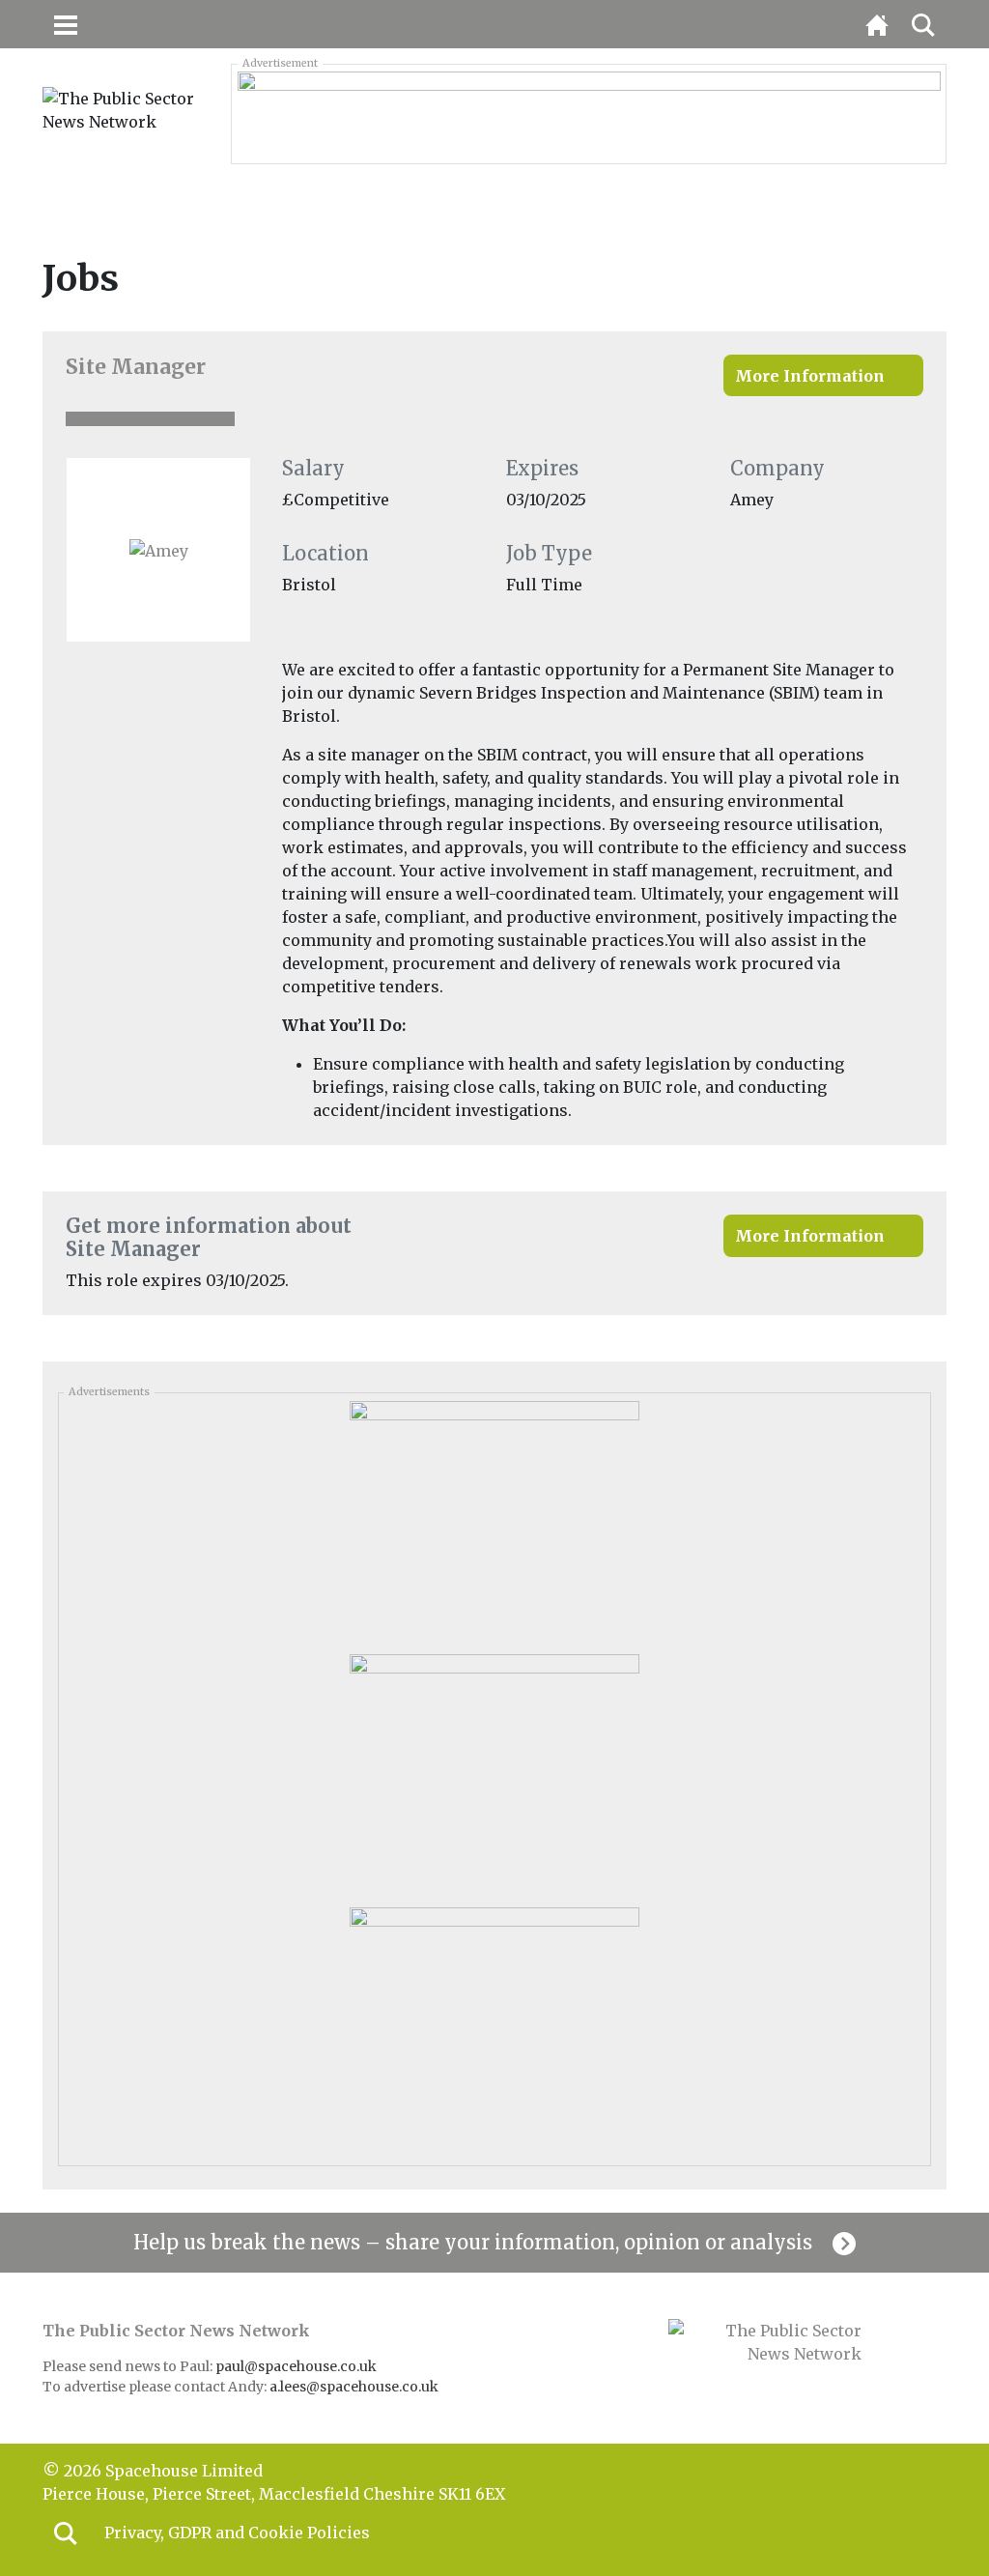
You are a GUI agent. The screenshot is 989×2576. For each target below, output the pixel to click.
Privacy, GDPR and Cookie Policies (237, 2533)
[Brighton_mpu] (494, 1774)
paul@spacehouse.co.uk (297, 2366)
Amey (752, 500)
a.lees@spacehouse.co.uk (355, 2387)
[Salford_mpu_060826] (494, 2027)
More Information (810, 376)
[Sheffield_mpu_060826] (494, 1521)
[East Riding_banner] (589, 113)
